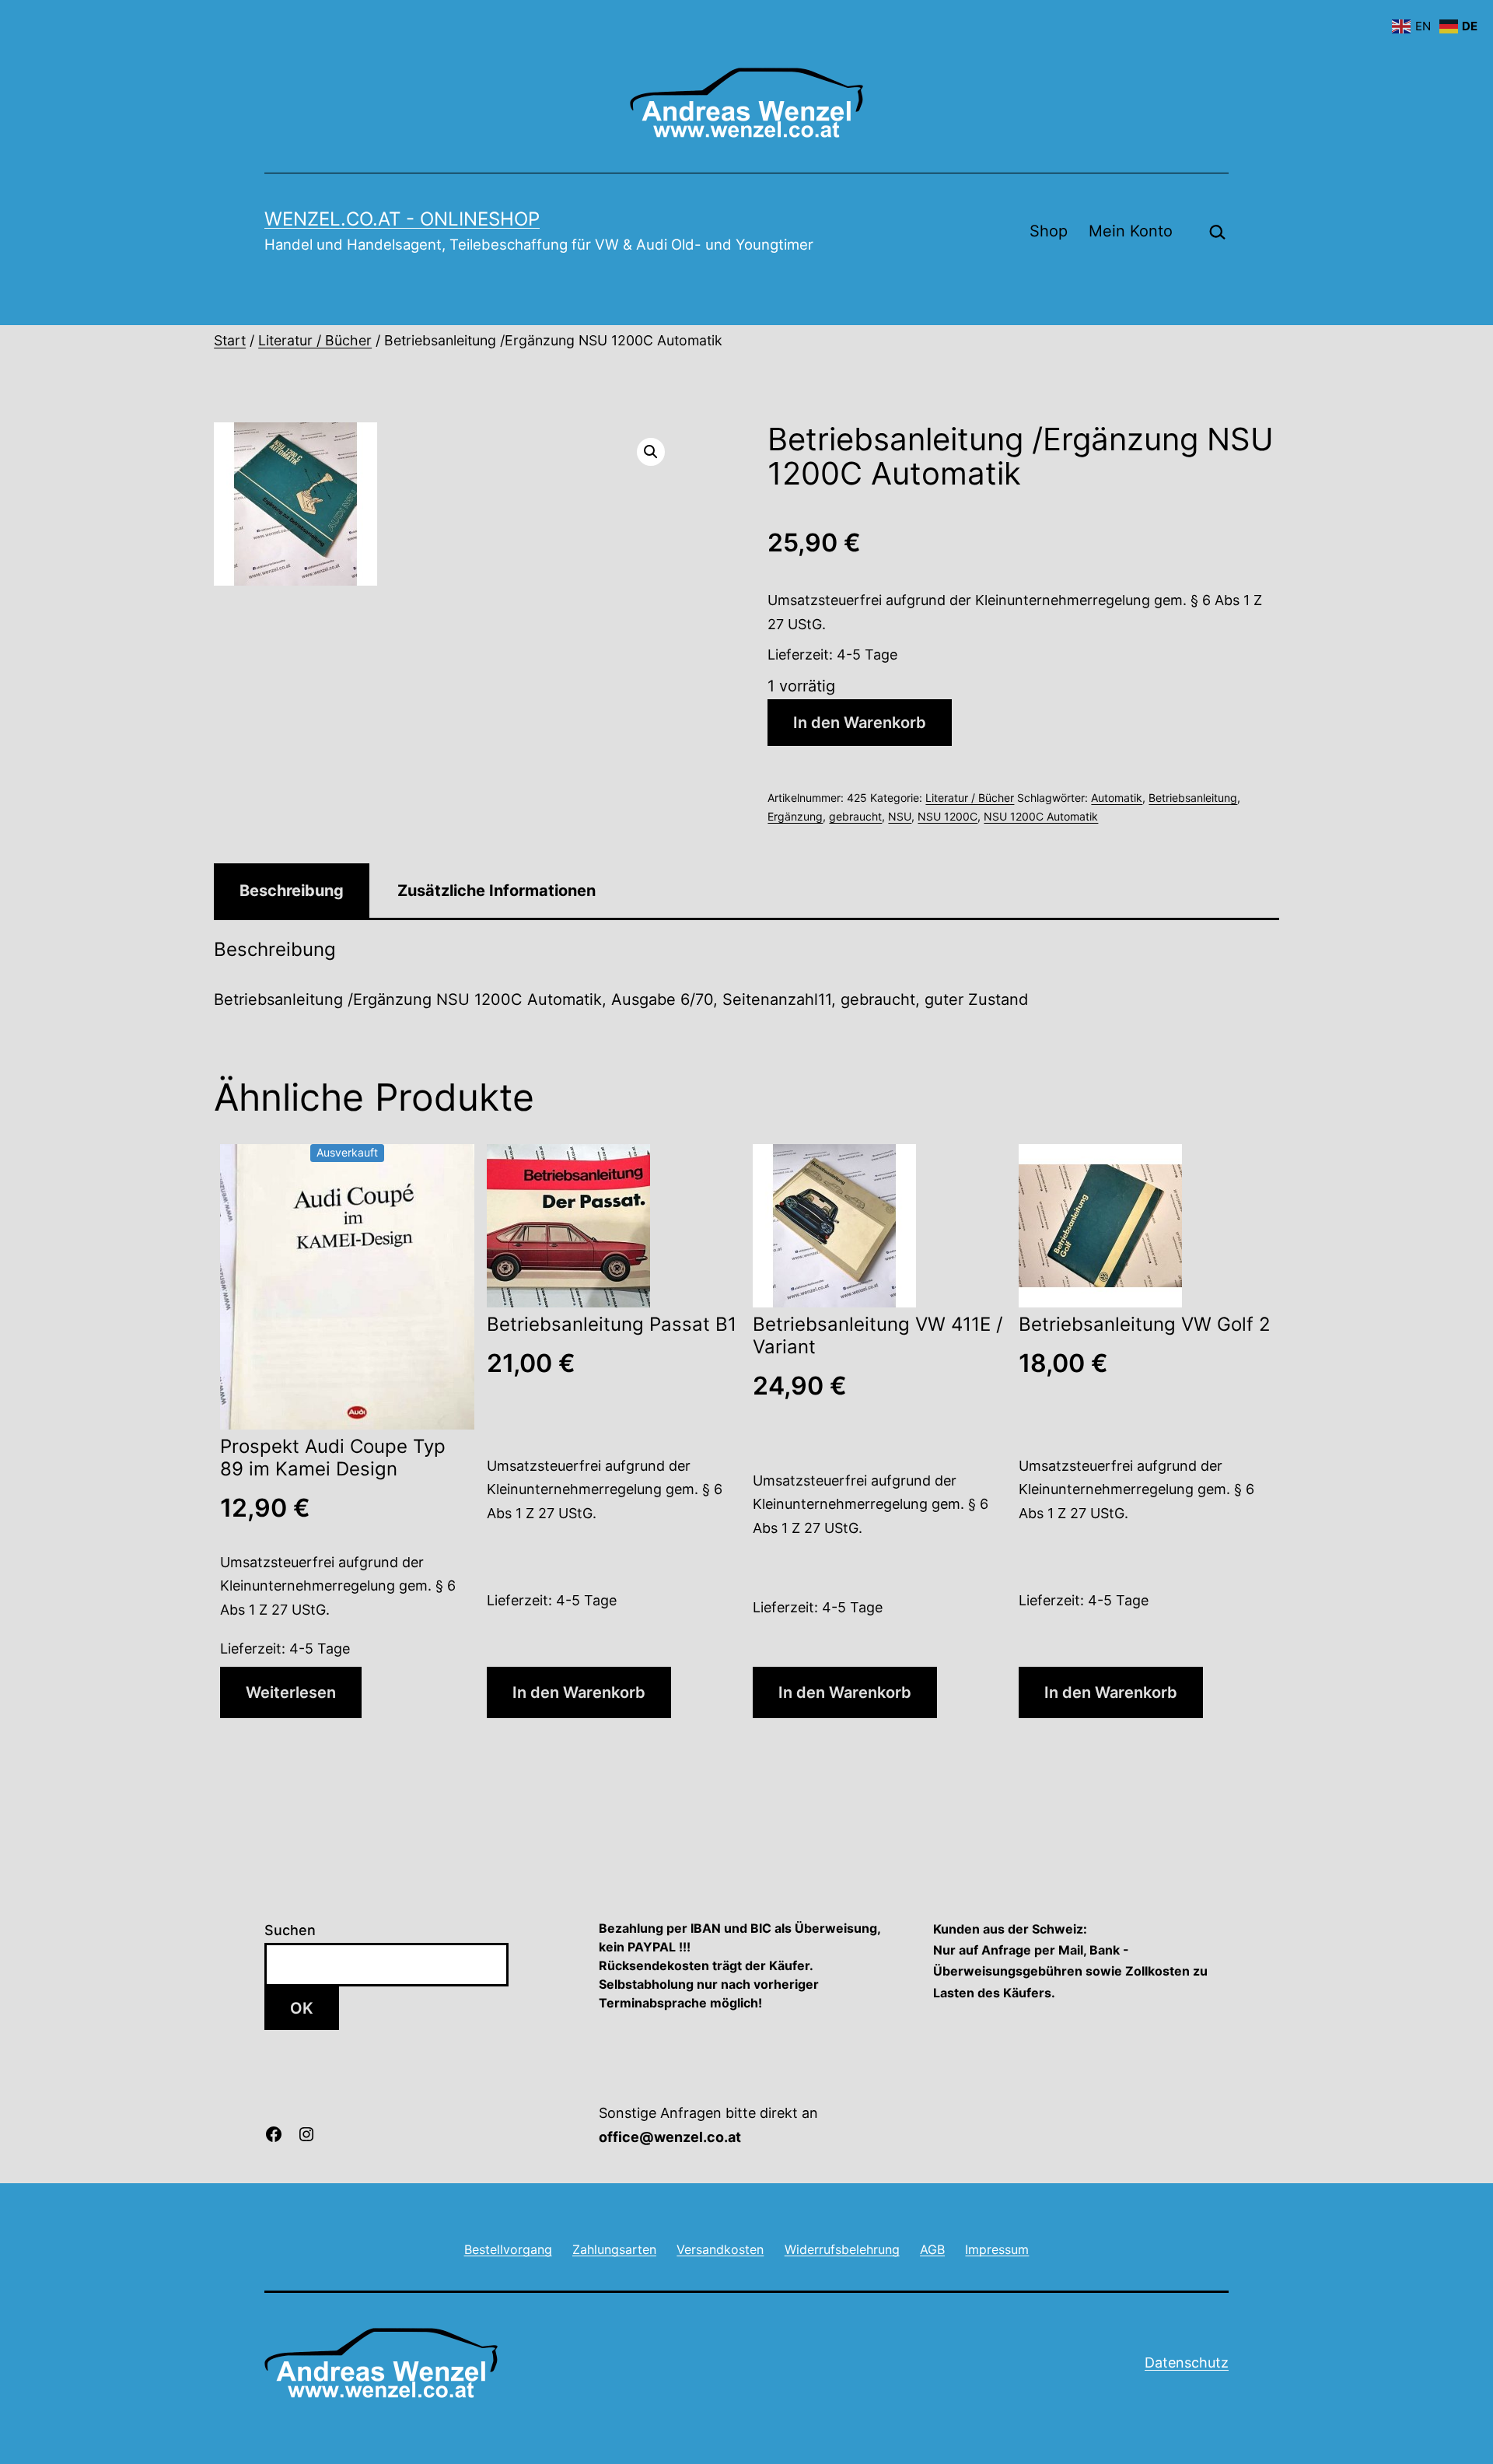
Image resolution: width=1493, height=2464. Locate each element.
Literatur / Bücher (315, 340)
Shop (1049, 231)
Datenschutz (1187, 2362)
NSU (900, 816)
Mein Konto (1131, 231)
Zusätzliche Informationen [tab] (497, 891)
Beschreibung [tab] (292, 891)
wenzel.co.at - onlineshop (402, 219)
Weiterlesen (291, 1692)
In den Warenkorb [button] (579, 1692)
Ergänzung (795, 816)
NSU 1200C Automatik (1041, 816)
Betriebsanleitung (1193, 798)
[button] (651, 452)
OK (302, 2008)
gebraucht (855, 816)
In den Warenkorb (860, 723)
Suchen (290, 1930)
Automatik (1117, 798)
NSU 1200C (948, 816)
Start (230, 340)
